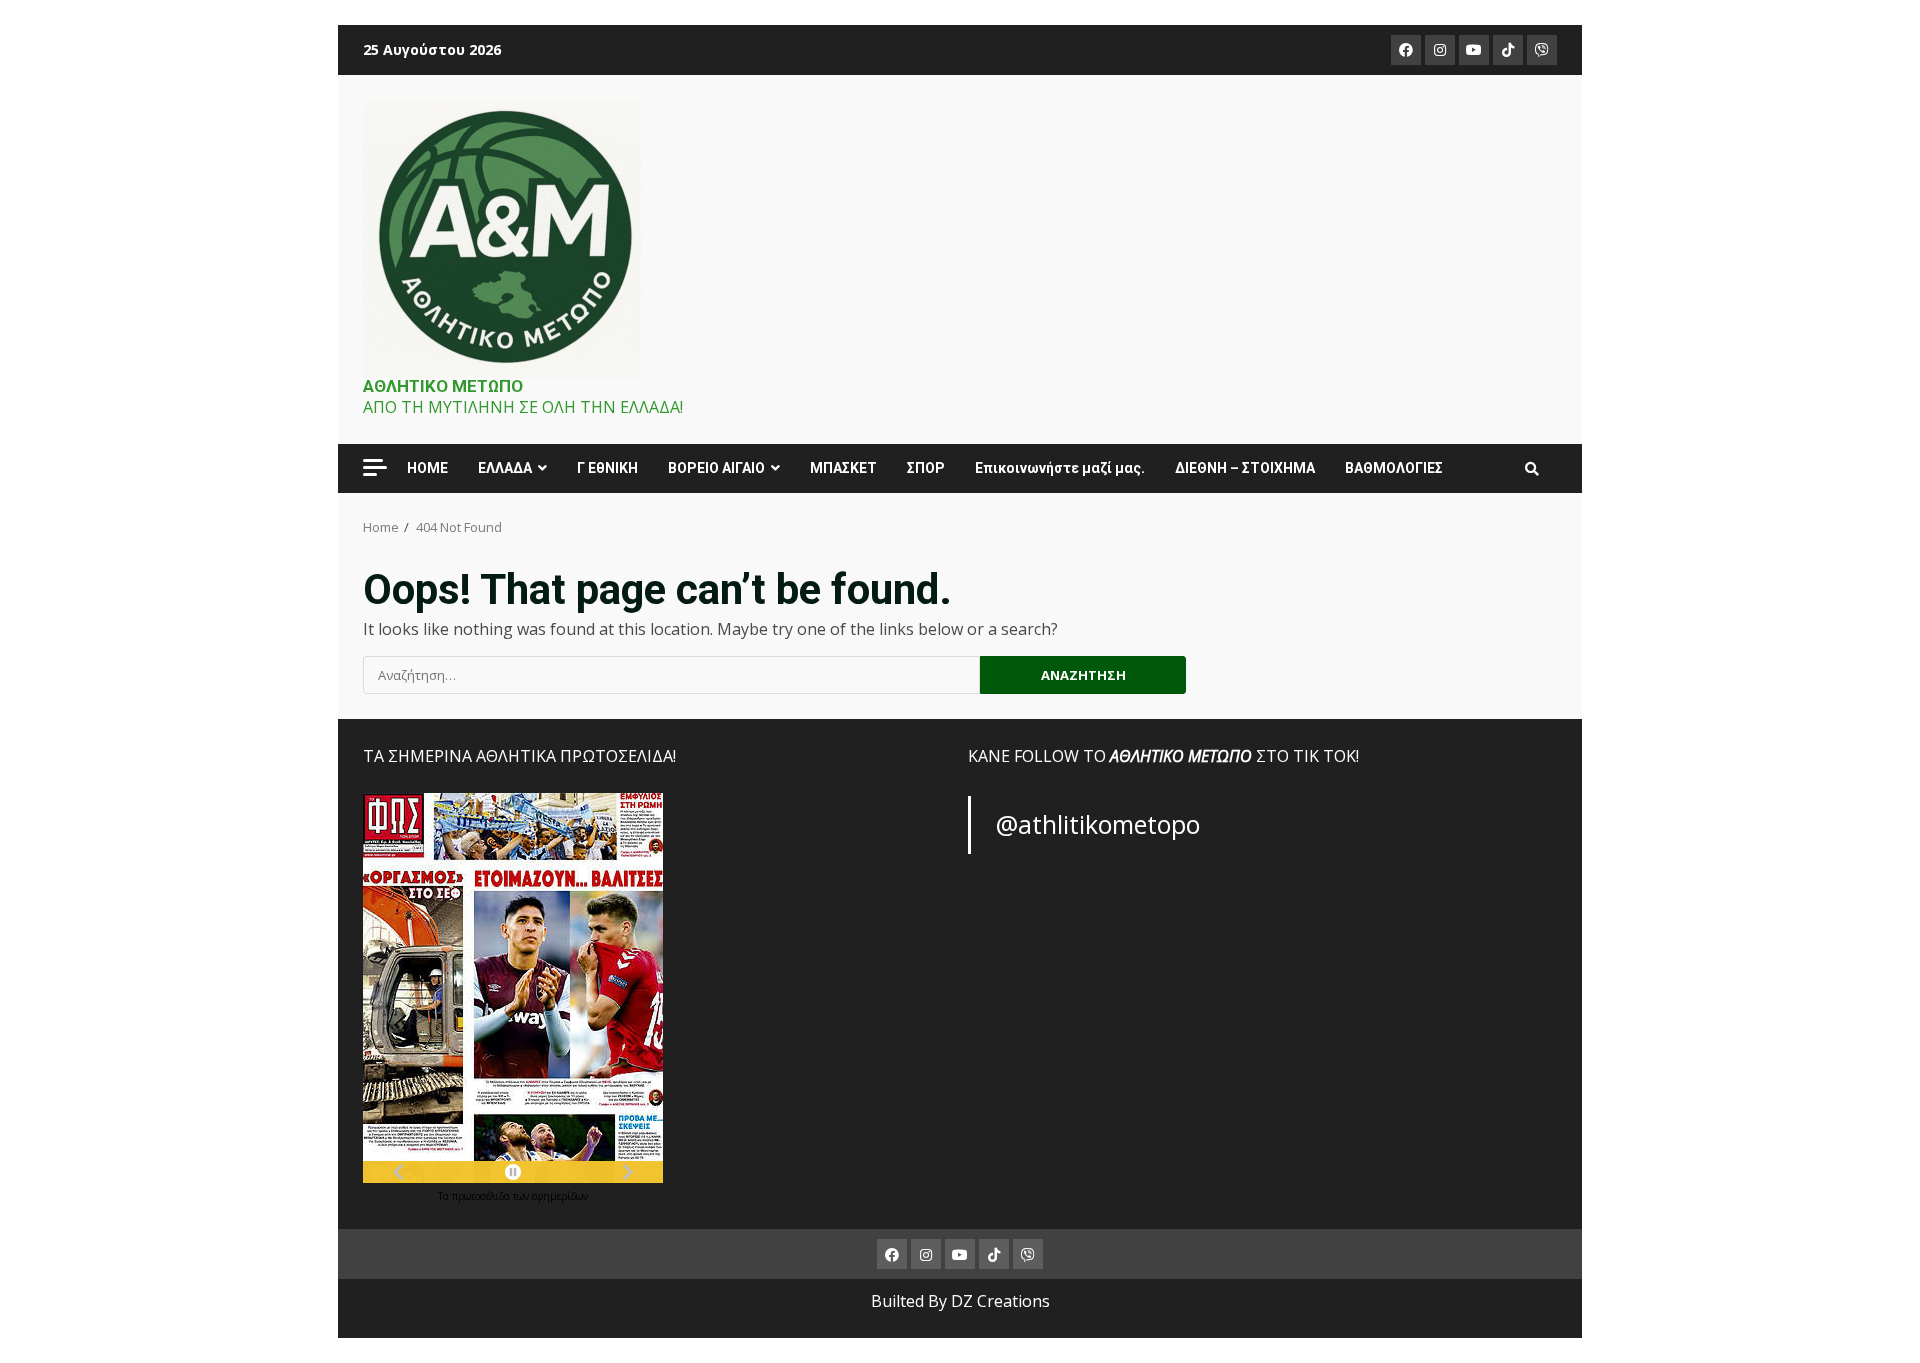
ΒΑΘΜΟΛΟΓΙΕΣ (1394, 468)
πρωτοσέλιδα (482, 1196)
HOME (427, 468)
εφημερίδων (560, 1196)
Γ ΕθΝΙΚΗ (607, 468)
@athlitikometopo (1098, 824)
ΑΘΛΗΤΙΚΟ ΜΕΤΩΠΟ (443, 386)
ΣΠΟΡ (926, 468)
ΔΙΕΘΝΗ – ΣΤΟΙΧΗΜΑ (1245, 468)
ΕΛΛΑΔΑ (505, 468)
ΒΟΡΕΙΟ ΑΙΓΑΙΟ (716, 468)
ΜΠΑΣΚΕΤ (843, 468)
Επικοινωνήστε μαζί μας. (1060, 468)
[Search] (1532, 469)
